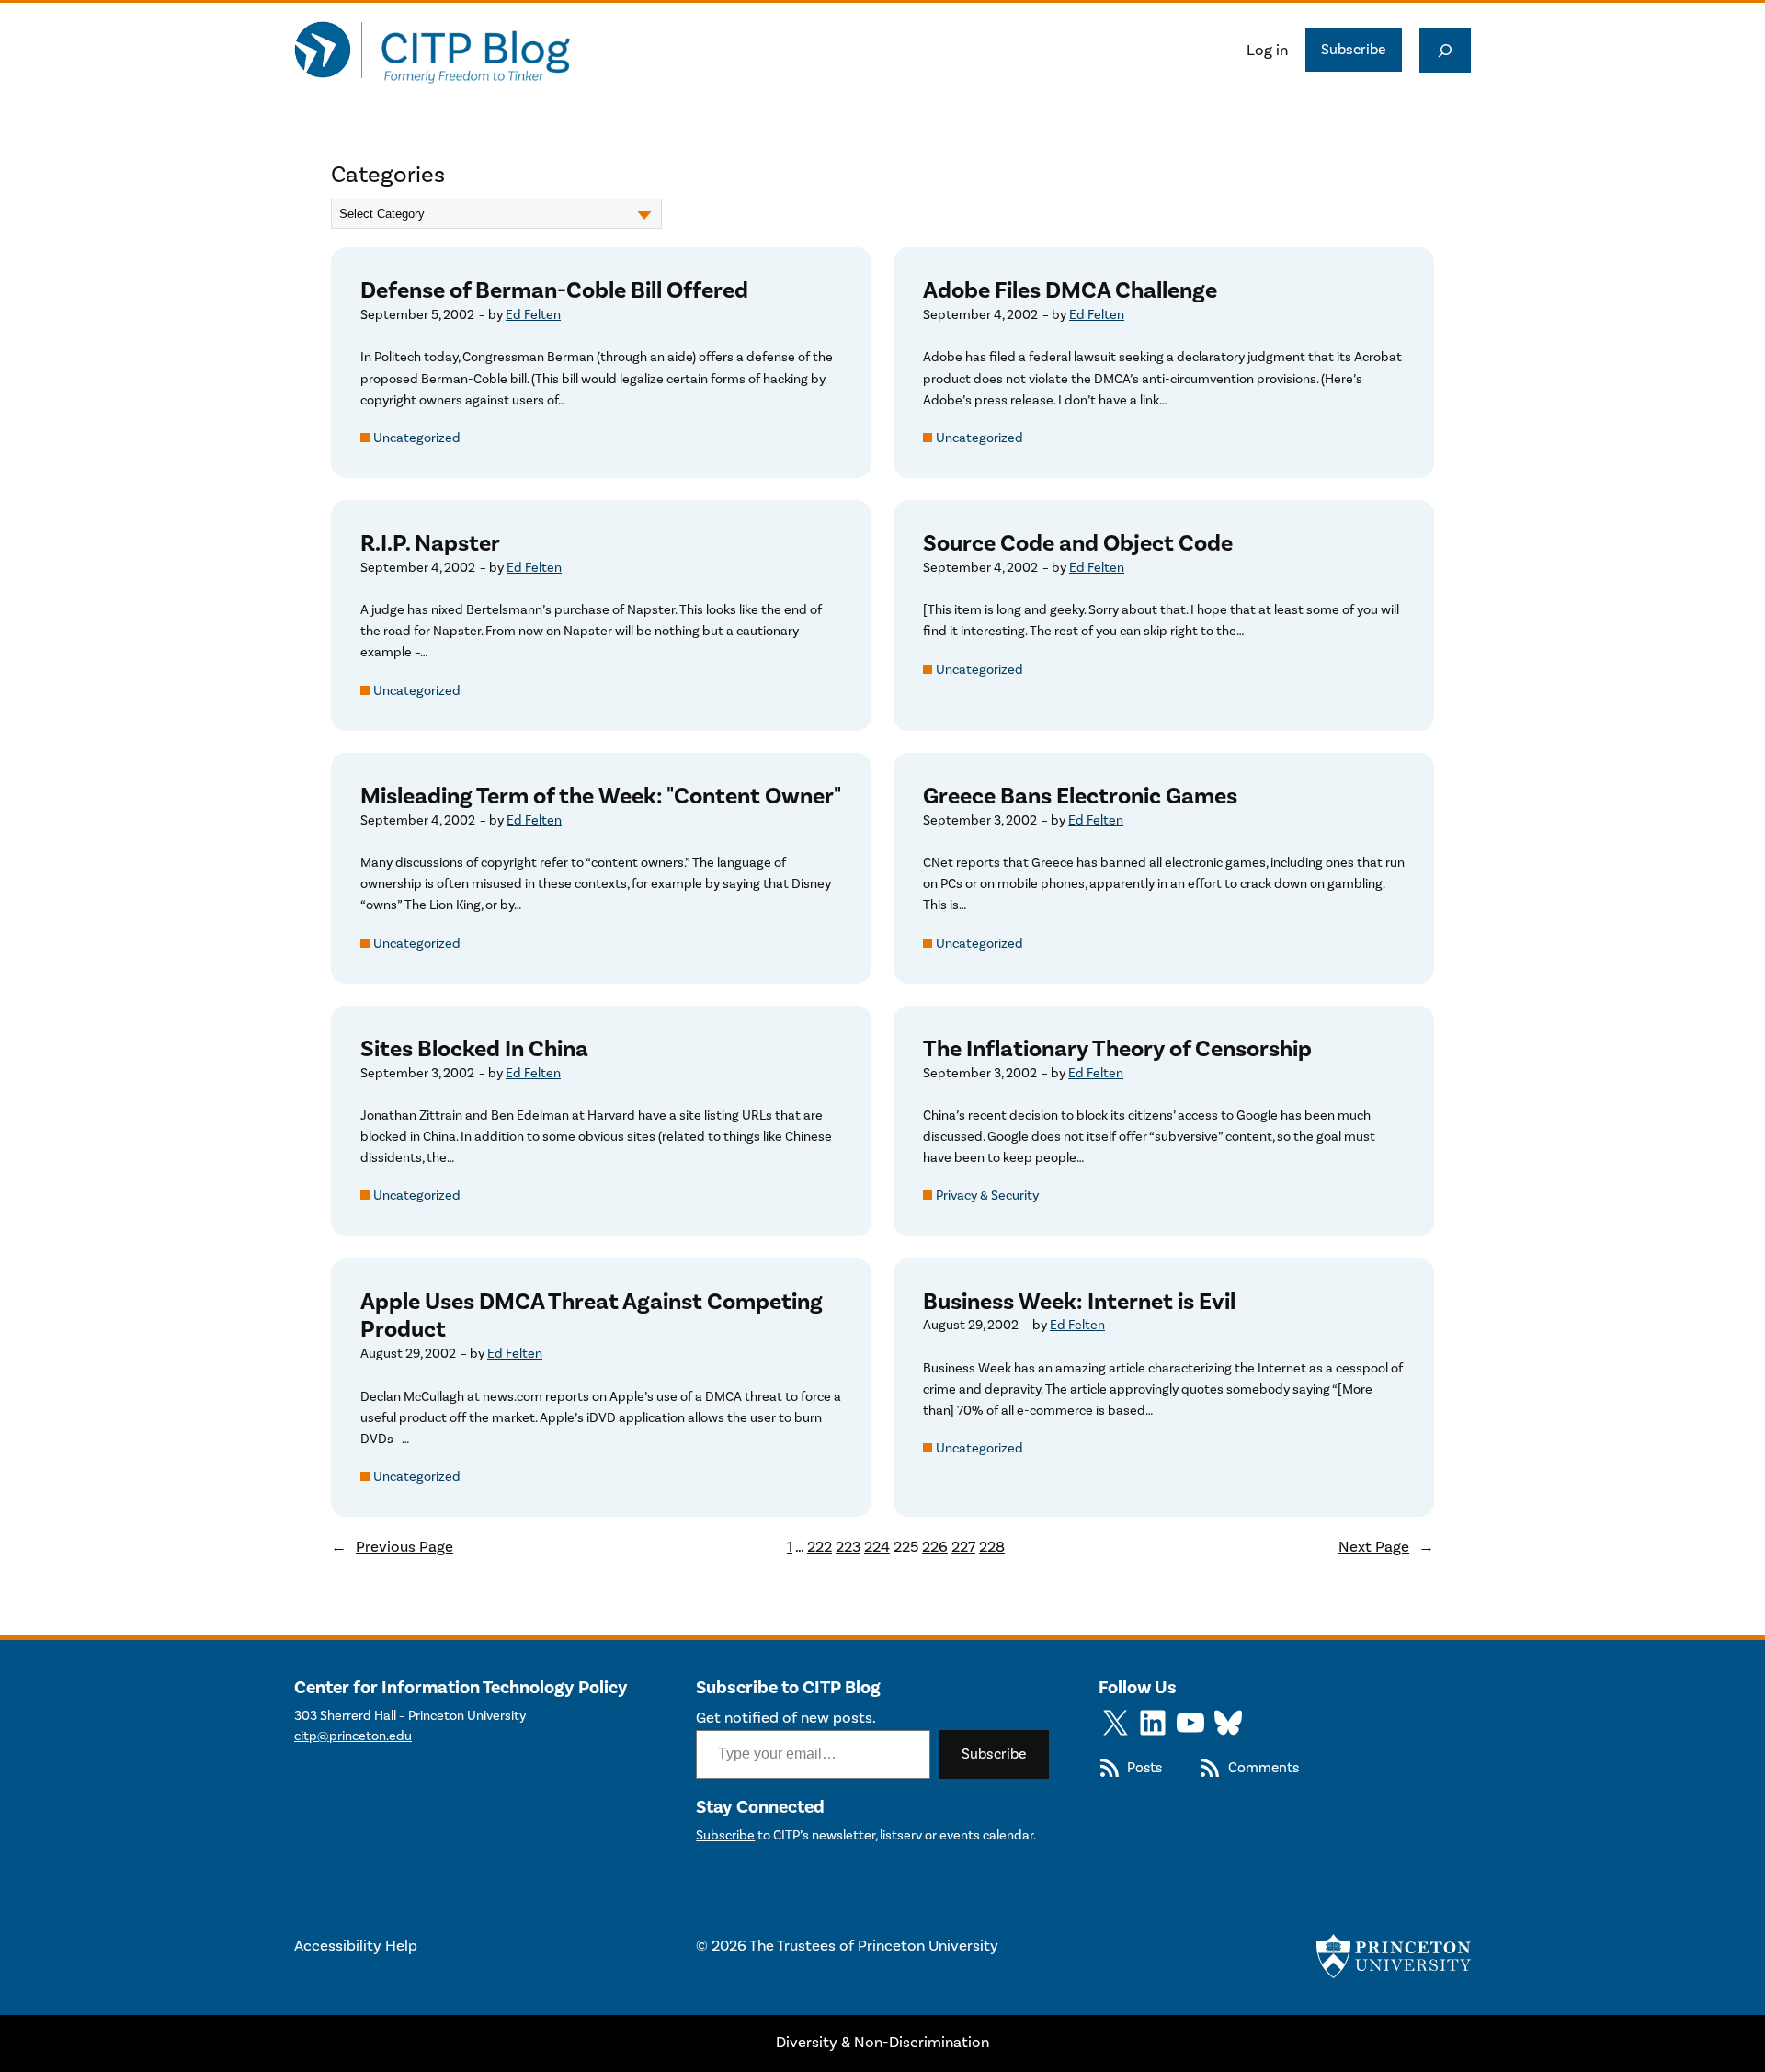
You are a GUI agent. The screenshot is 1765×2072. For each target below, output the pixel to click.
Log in (1267, 51)
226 (935, 1547)
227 (963, 1547)
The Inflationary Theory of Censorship (1117, 1049)
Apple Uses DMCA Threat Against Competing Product (592, 1316)
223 (848, 1547)
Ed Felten (533, 315)
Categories (388, 175)
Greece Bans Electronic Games (1080, 797)
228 (992, 1547)
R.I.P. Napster (430, 544)
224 (877, 1547)
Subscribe (1354, 50)
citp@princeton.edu (353, 1736)
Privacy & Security (987, 1195)
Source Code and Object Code (1078, 544)
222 (820, 1547)
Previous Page (392, 1547)
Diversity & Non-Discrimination (882, 2043)
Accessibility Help (356, 1946)
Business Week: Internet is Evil (1079, 1302)
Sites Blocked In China (474, 1049)
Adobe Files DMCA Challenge (1070, 291)
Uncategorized (417, 438)
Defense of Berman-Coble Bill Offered (554, 291)
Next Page (1386, 1547)
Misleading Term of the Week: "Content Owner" (601, 797)
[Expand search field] (1445, 51)
